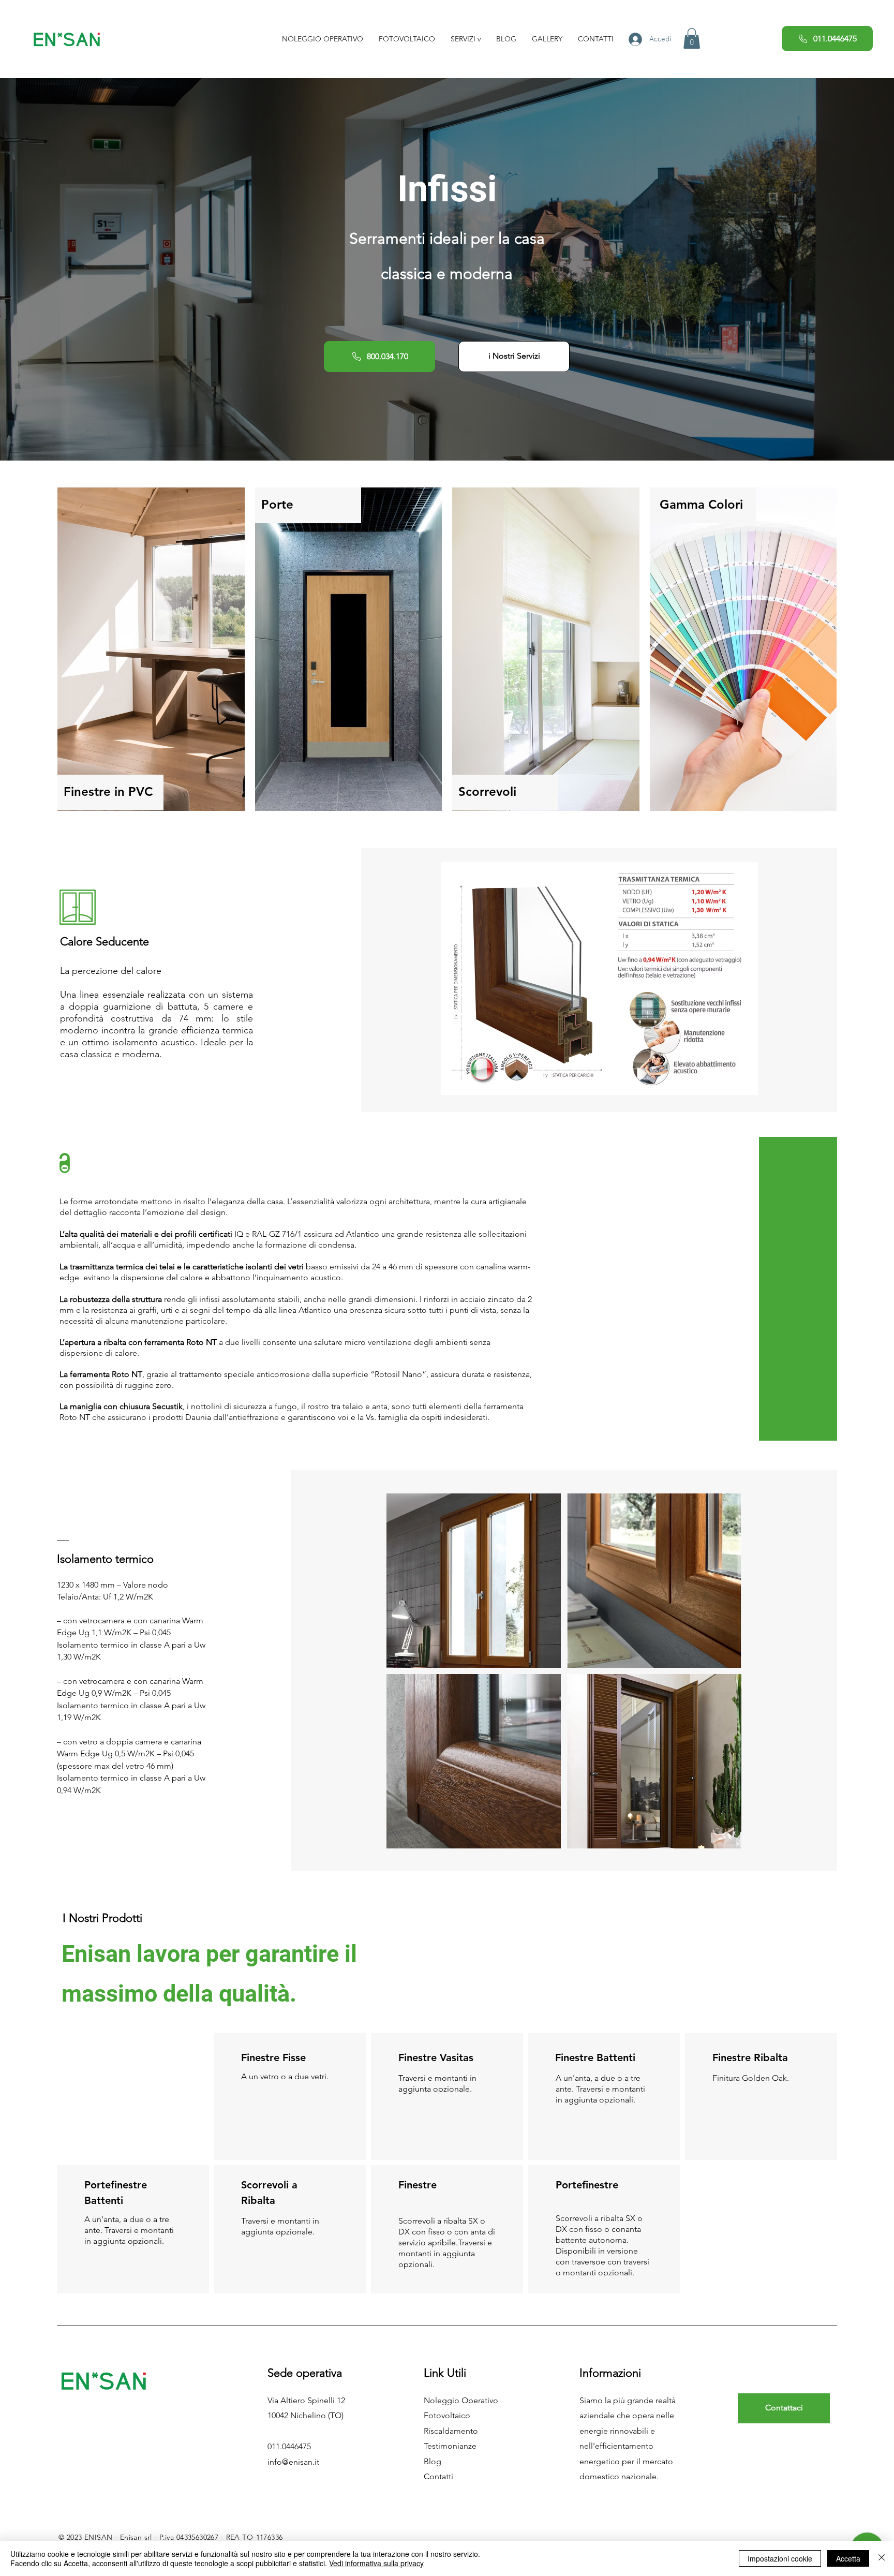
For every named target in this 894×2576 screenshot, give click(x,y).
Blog (433, 2461)
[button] (466, 39)
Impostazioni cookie (780, 2558)
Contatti (438, 2476)
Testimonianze (450, 2446)
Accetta (848, 2558)
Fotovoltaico (447, 2415)
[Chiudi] (882, 2558)
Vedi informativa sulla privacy (376, 2563)
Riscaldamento (451, 2431)
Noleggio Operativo (461, 2400)
